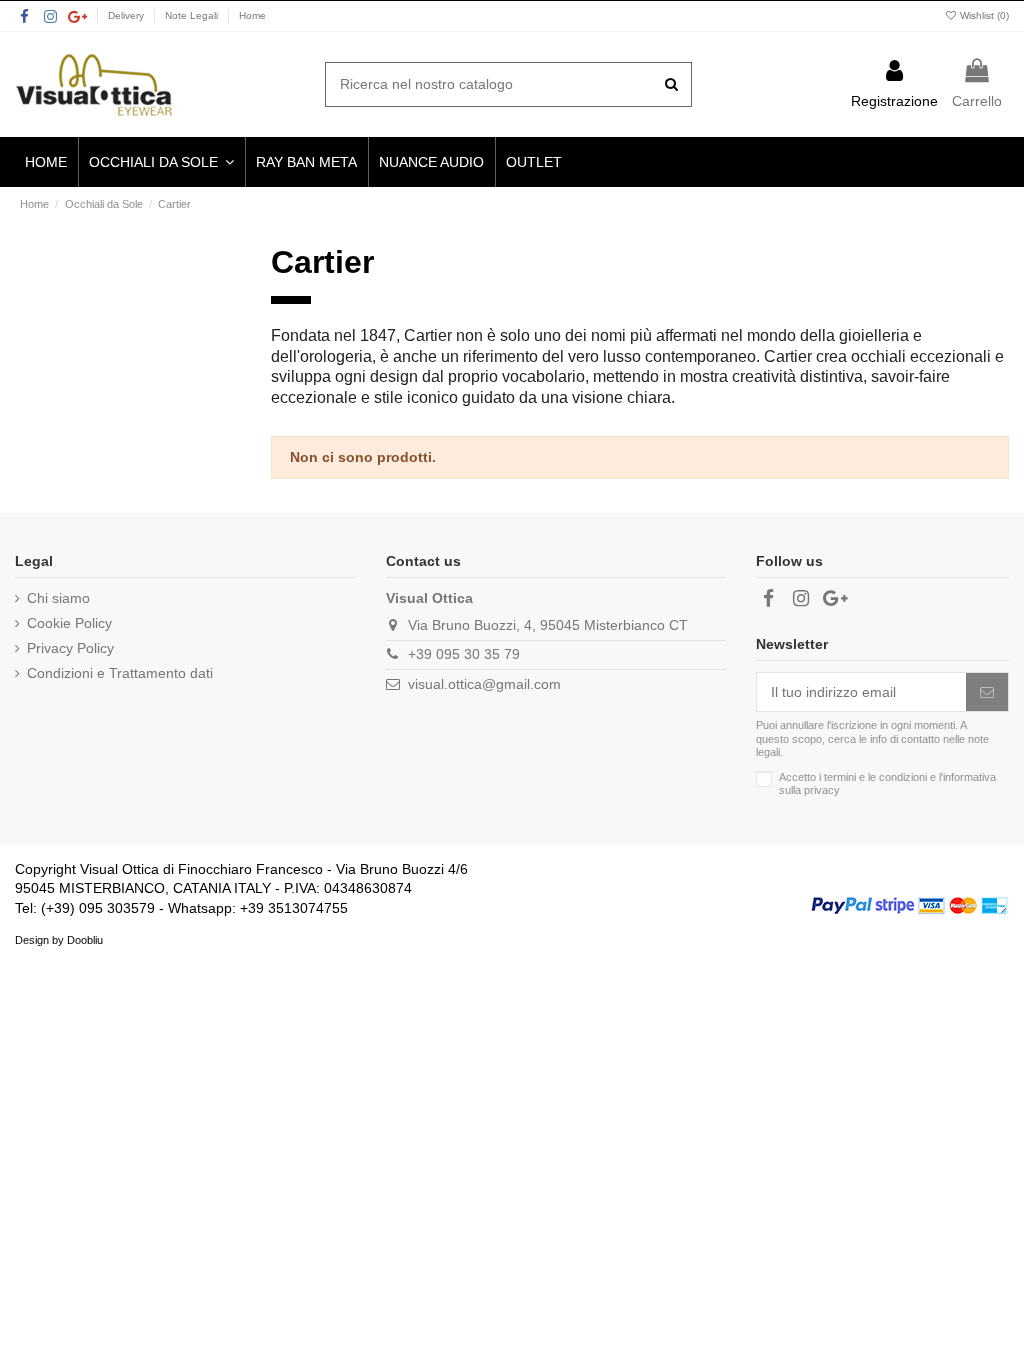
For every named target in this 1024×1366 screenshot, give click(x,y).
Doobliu (85, 940)
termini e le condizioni (875, 777)
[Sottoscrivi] (987, 692)
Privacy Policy (70, 648)
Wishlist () (983, 15)
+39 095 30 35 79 (464, 654)
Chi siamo (58, 598)
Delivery (127, 15)
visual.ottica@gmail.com (484, 684)
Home (252, 15)
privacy (822, 790)
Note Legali (193, 15)
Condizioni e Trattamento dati (120, 673)
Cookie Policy (69, 623)
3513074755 (308, 908)
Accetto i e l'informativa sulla (887, 783)
